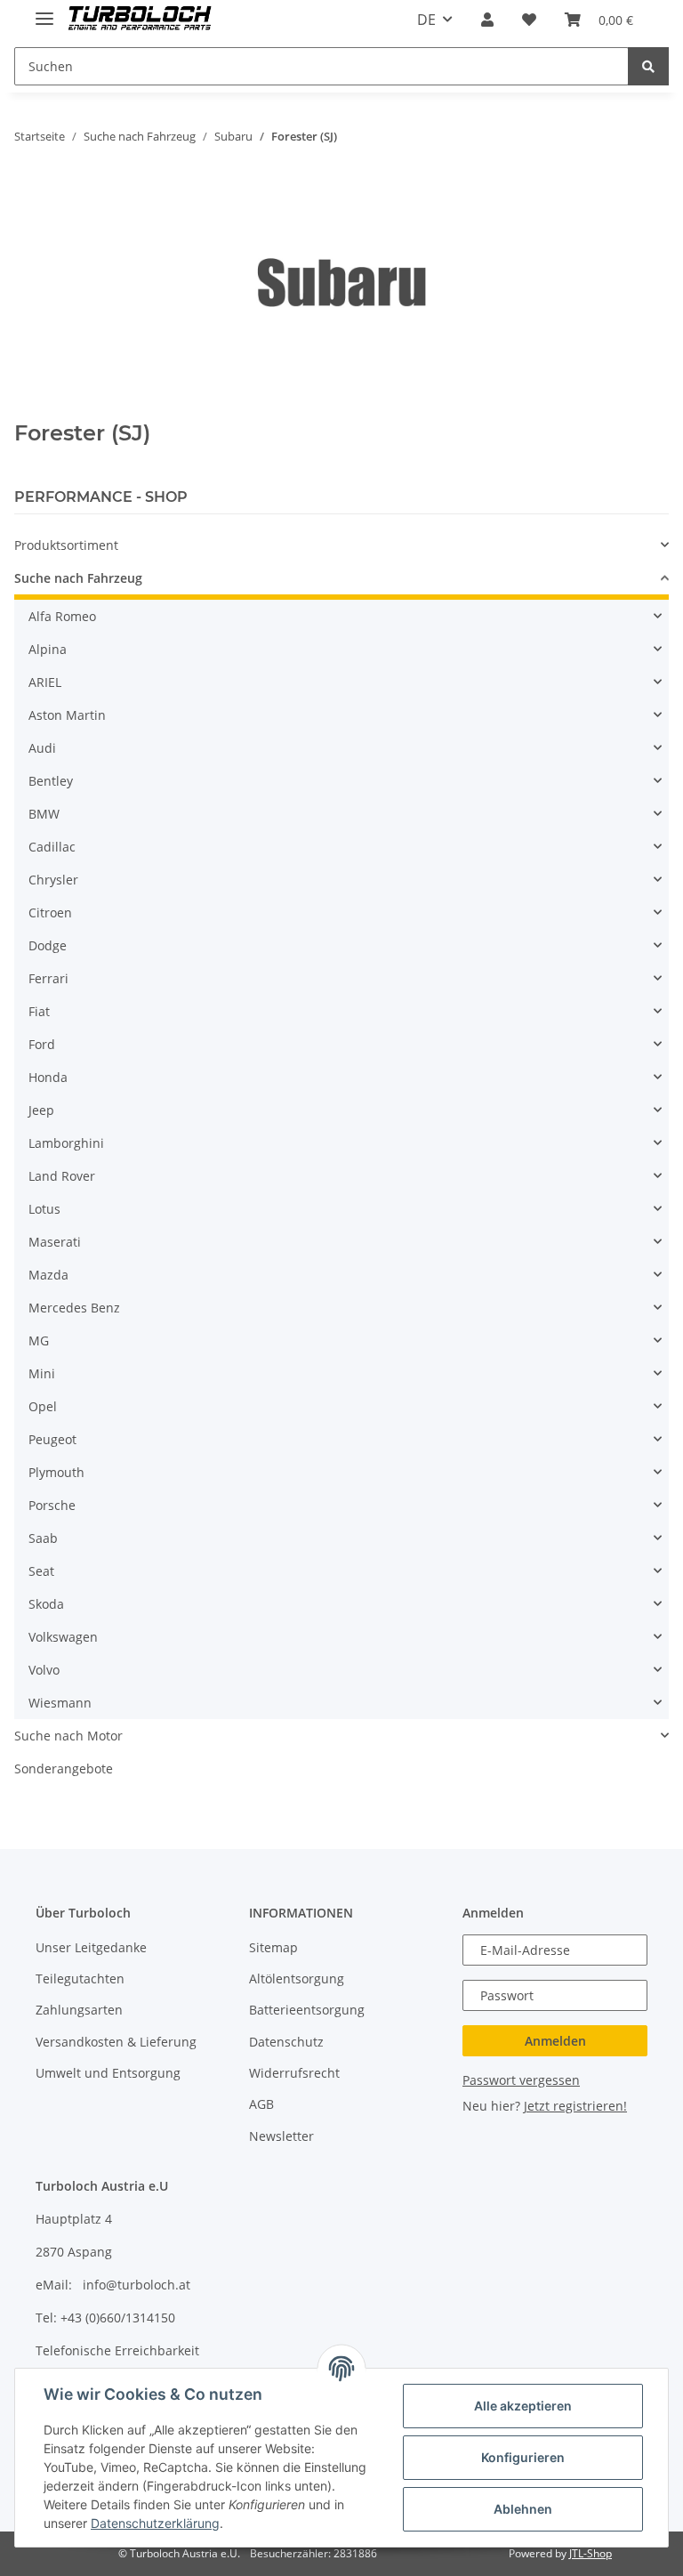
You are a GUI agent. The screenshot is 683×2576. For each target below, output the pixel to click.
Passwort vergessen (521, 2080)
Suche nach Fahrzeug (78, 578)
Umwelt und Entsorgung (108, 2073)
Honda (48, 1077)
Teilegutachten (80, 1978)
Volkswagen (63, 1637)
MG (39, 1340)
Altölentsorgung (297, 1978)
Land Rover (62, 1176)
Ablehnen (523, 2509)
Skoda (46, 1604)
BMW (44, 814)
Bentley (51, 781)
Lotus (44, 1209)
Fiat (39, 1011)
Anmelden (555, 2041)
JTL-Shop (591, 2553)
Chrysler (53, 880)
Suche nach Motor (68, 1736)
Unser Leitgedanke (91, 1947)
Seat (41, 1571)
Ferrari (48, 978)
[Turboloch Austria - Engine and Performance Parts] (140, 20)
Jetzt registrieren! (575, 2106)
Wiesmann (60, 1703)
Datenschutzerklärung (155, 2523)
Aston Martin (67, 715)
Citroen (50, 913)
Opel (43, 1406)
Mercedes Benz (74, 1308)
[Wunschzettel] (529, 20)
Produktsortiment (66, 545)
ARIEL (45, 682)
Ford (42, 1044)
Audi (42, 748)
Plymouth (56, 1472)
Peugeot (52, 1439)
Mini (42, 1373)
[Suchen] (648, 66)
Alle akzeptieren (523, 2406)
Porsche (52, 1505)
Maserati (55, 1242)
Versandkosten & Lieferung (116, 2042)
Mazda (48, 1275)
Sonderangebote (64, 1768)
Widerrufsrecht (294, 2073)
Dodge (48, 945)
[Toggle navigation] (44, 11)
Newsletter (281, 2136)
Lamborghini (66, 1143)
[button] (487, 20)
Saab (43, 1538)
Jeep (41, 1110)
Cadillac (52, 847)
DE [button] (426, 20)
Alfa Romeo (62, 616)
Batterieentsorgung (307, 2010)
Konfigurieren (523, 2457)
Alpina (48, 649)
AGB (261, 2104)
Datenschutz (286, 2042)
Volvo (44, 1670)
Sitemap (273, 1947)
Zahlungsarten (79, 2010)
